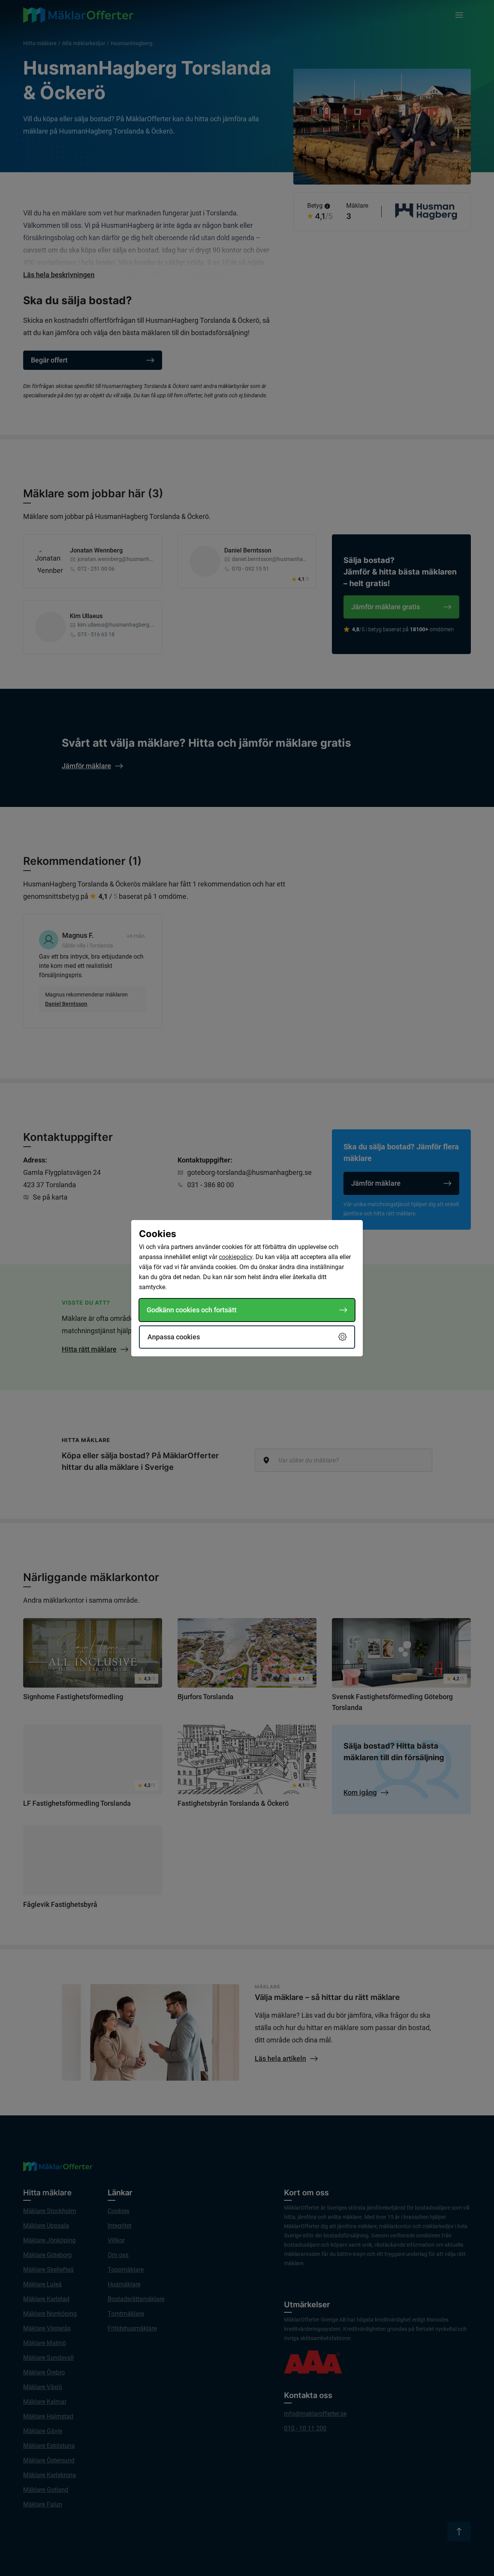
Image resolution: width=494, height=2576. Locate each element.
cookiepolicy (236, 1257)
